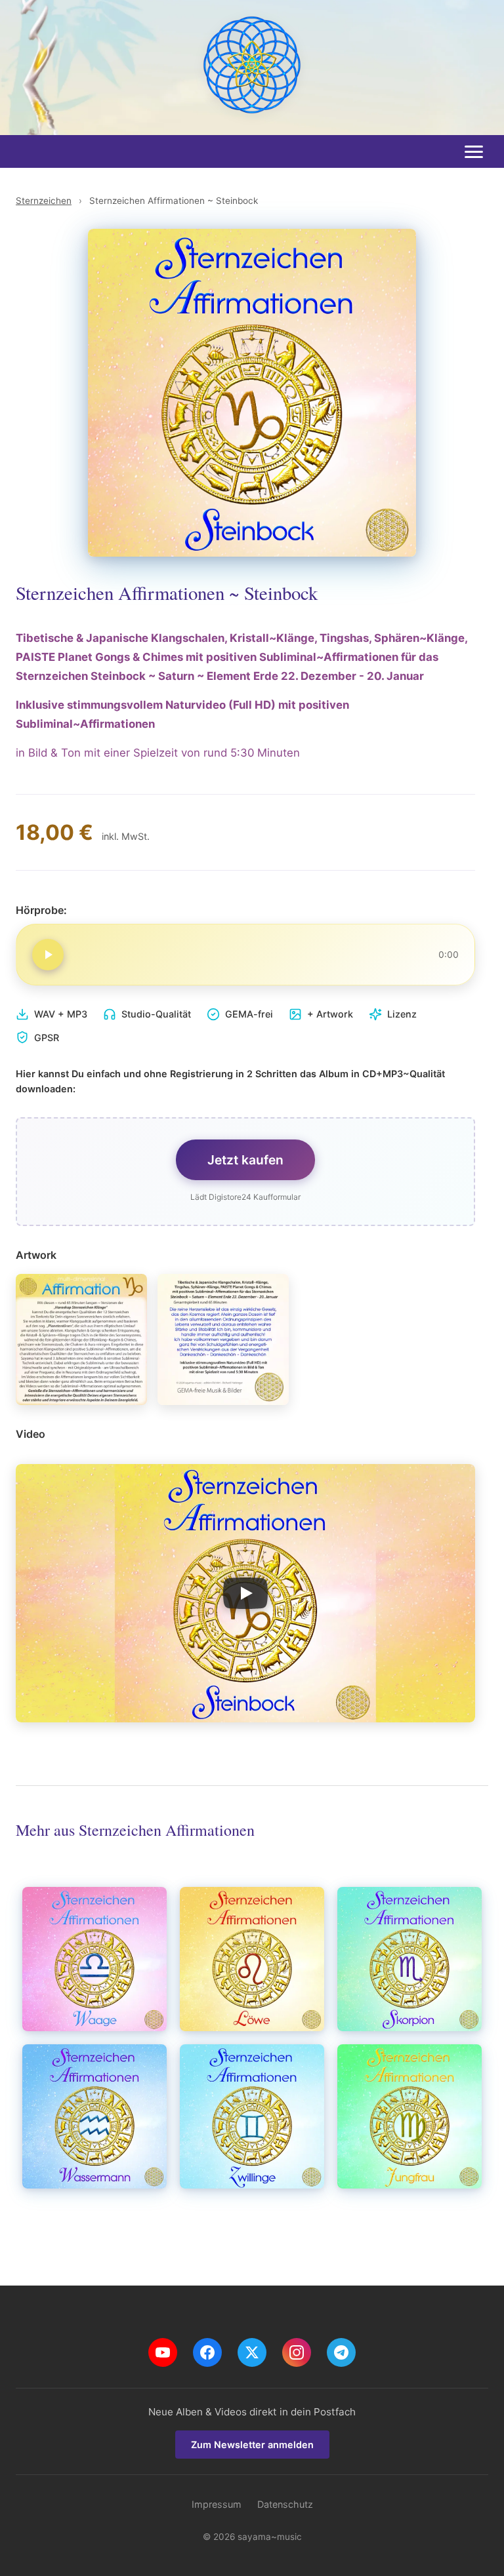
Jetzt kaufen (245, 1160)
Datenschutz (285, 2504)
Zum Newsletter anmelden (252, 2445)
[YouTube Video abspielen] (245, 1593)
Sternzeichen (44, 201)
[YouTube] (163, 2352)
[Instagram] (297, 2352)
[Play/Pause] (48, 955)
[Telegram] (341, 2352)
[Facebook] (207, 2352)
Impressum (217, 2504)
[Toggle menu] (474, 152)
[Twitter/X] (252, 2352)
